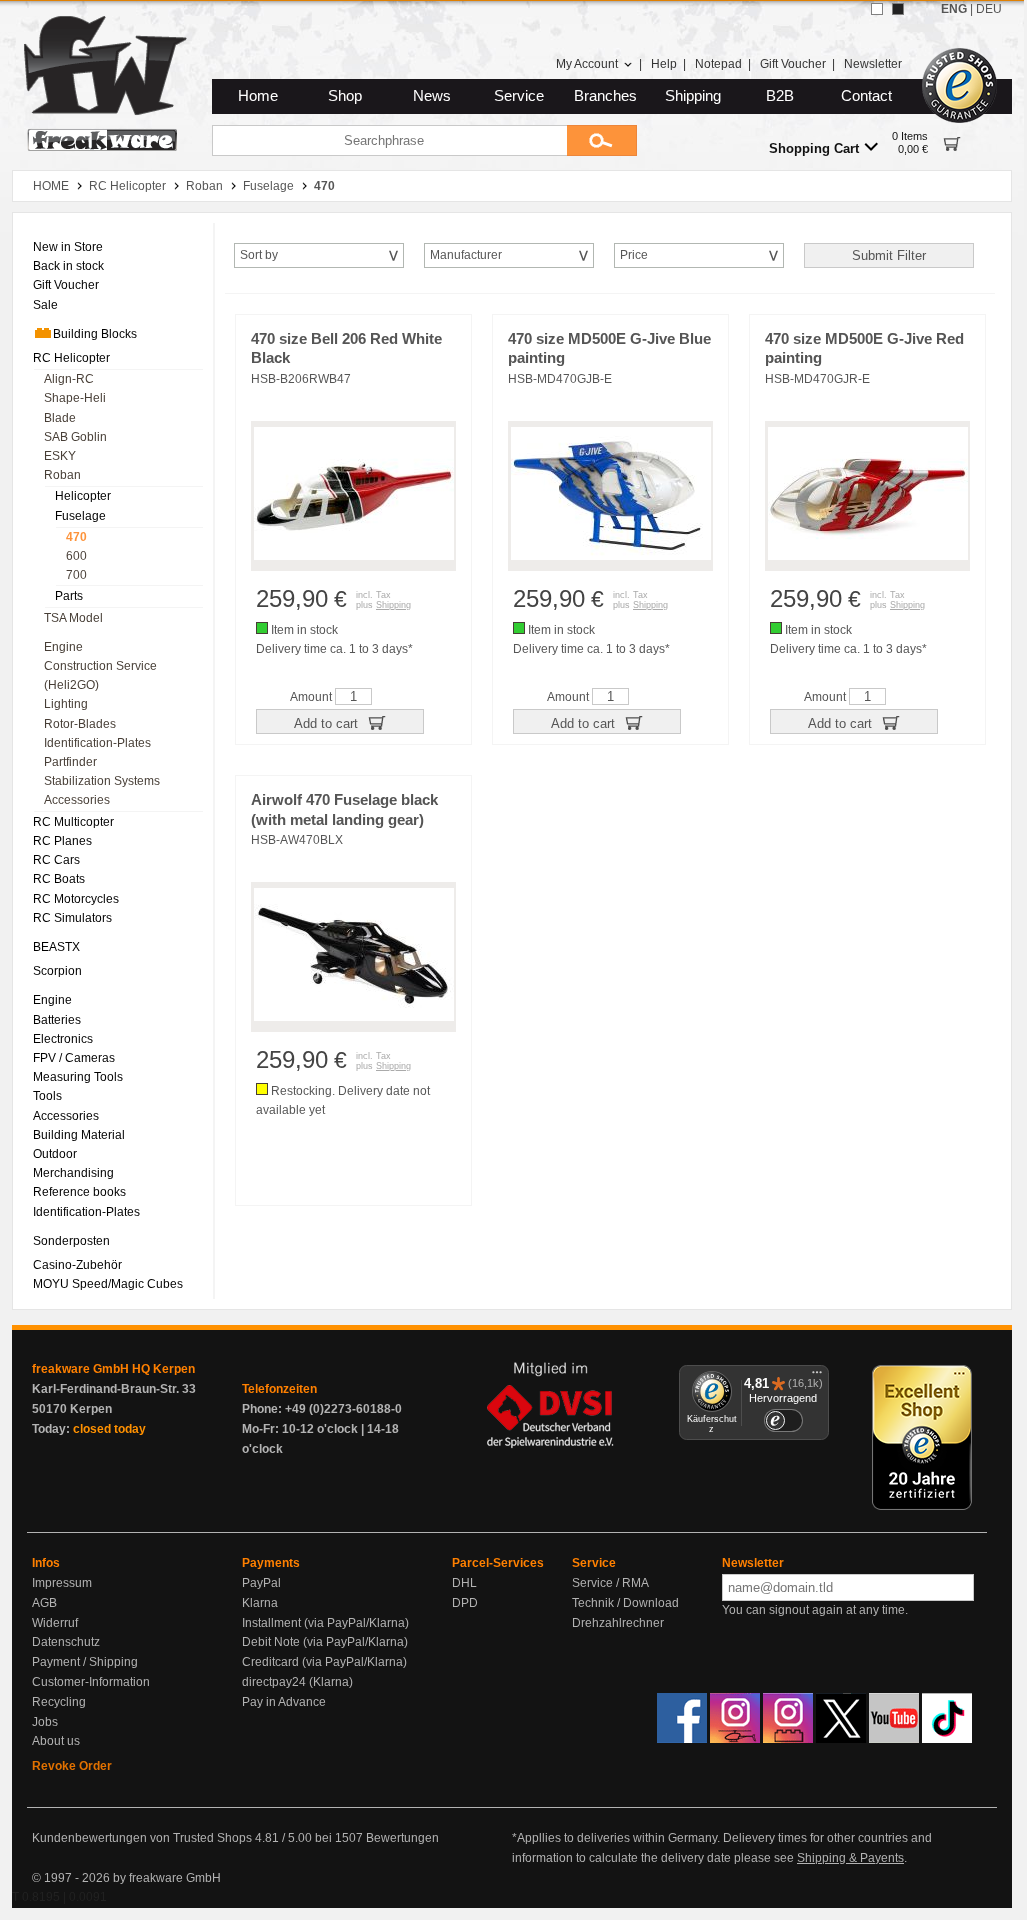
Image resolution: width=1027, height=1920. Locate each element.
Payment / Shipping (85, 1662)
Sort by (259, 255)
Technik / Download (625, 1603)
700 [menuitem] (76, 575)
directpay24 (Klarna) (297, 1682)
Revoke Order (72, 1766)
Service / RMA (610, 1583)
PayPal (261, 1583)
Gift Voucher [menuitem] (66, 285)
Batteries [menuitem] (57, 1020)
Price (634, 255)
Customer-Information (91, 1682)
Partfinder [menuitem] (70, 762)
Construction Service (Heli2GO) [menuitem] (100, 675)
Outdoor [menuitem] (55, 1154)
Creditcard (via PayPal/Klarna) (324, 1662)
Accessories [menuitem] (77, 800)
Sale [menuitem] (45, 305)
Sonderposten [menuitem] (71, 1241)
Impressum (62, 1583)
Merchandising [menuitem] (73, 1173)
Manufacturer (466, 255)
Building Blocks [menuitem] (95, 334)
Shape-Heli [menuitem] (75, 398)
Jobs (45, 1722)
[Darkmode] (898, 9)
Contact (866, 96)
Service (519, 96)
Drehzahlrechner (618, 1623)
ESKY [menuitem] (60, 456)
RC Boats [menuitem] (59, 879)
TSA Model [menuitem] (73, 618)
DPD (465, 1603)
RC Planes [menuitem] (62, 841)
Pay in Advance (284, 1702)
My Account (587, 64)
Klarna (260, 1603)
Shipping (693, 96)
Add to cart (328, 723)
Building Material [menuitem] (79, 1135)
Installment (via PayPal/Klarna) (325, 1623)
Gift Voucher (793, 64)
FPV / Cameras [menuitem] (74, 1058)
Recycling (59, 1702)
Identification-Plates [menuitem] (97, 743)
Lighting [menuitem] (66, 704)
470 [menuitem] (76, 537)
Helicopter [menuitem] (83, 496)
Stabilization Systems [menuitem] (102, 781)
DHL (464, 1583)
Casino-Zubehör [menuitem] (77, 1265)
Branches (605, 96)
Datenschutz (66, 1642)
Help (664, 64)
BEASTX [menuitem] (56, 947)
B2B (780, 96)
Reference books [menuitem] (79, 1192)
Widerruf (55, 1623)
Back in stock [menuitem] (68, 266)
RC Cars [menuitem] (56, 860)
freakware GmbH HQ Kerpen (113, 1369)
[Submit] (602, 140)
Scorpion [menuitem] (57, 971)
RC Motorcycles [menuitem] (76, 899)
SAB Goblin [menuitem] (75, 437)
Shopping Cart (814, 148)
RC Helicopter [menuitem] (71, 358)
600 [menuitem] (76, 556)
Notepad (718, 64)
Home (258, 96)
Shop (345, 96)
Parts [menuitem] (69, 596)
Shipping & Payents (850, 1858)
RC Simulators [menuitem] (72, 918)
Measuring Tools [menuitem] (78, 1077)
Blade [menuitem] (60, 418)
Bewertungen (402, 1838)
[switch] (783, 1420)
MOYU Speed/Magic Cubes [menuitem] (108, 1284)
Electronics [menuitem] (63, 1039)
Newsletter (873, 64)
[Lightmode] (877, 9)
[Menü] (817, 1377)
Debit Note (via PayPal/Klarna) (325, 1642)
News (432, 96)
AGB (44, 1603)
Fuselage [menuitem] (80, 516)
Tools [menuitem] (47, 1096)
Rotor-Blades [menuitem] (80, 724)
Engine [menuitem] (63, 647)
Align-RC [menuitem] (69, 379)
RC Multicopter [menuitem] (73, 822)
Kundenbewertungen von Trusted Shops (142, 1838)
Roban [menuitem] (62, 475)
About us (56, 1741)
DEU (989, 9)
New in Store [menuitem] (68, 247)
